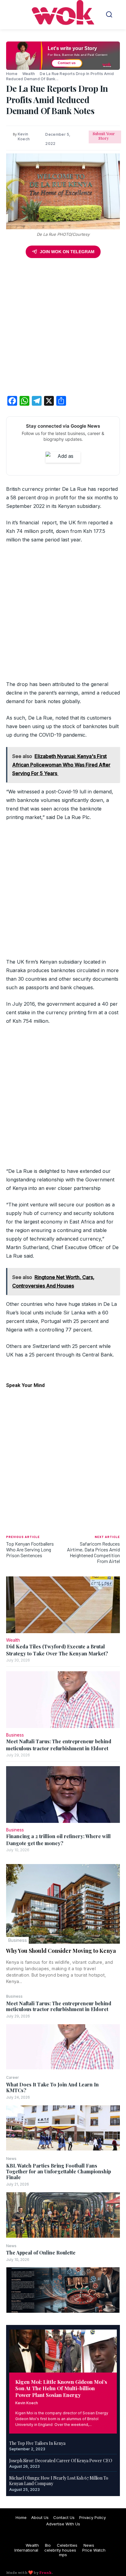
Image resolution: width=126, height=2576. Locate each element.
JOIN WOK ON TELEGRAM (67, 252)
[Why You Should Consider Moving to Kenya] (63, 1904)
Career (13, 2078)
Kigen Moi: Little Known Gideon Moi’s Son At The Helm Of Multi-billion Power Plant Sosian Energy (61, 2388)
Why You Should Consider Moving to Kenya (61, 1951)
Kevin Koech (27, 2403)
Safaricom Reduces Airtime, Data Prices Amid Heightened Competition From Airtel (93, 1552)
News (11, 2159)
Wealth (29, 74)
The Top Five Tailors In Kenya (37, 2443)
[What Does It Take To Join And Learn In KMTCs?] (63, 2128)
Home (12, 74)
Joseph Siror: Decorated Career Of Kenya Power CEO (61, 2461)
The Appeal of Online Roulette (41, 2253)
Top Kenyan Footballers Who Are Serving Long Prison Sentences (30, 1549)
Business (17, 1940)
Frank (45, 2572)
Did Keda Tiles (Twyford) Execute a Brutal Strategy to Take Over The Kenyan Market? (57, 1650)
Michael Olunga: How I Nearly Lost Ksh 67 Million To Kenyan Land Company (59, 2481)
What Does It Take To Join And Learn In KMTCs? (52, 2087)
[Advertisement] (63, 328)
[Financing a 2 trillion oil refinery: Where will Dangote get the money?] (63, 1795)
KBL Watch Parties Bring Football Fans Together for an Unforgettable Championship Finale (59, 2171)
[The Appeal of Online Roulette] (63, 2290)
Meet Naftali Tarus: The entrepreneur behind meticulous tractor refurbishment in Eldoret (59, 2006)
